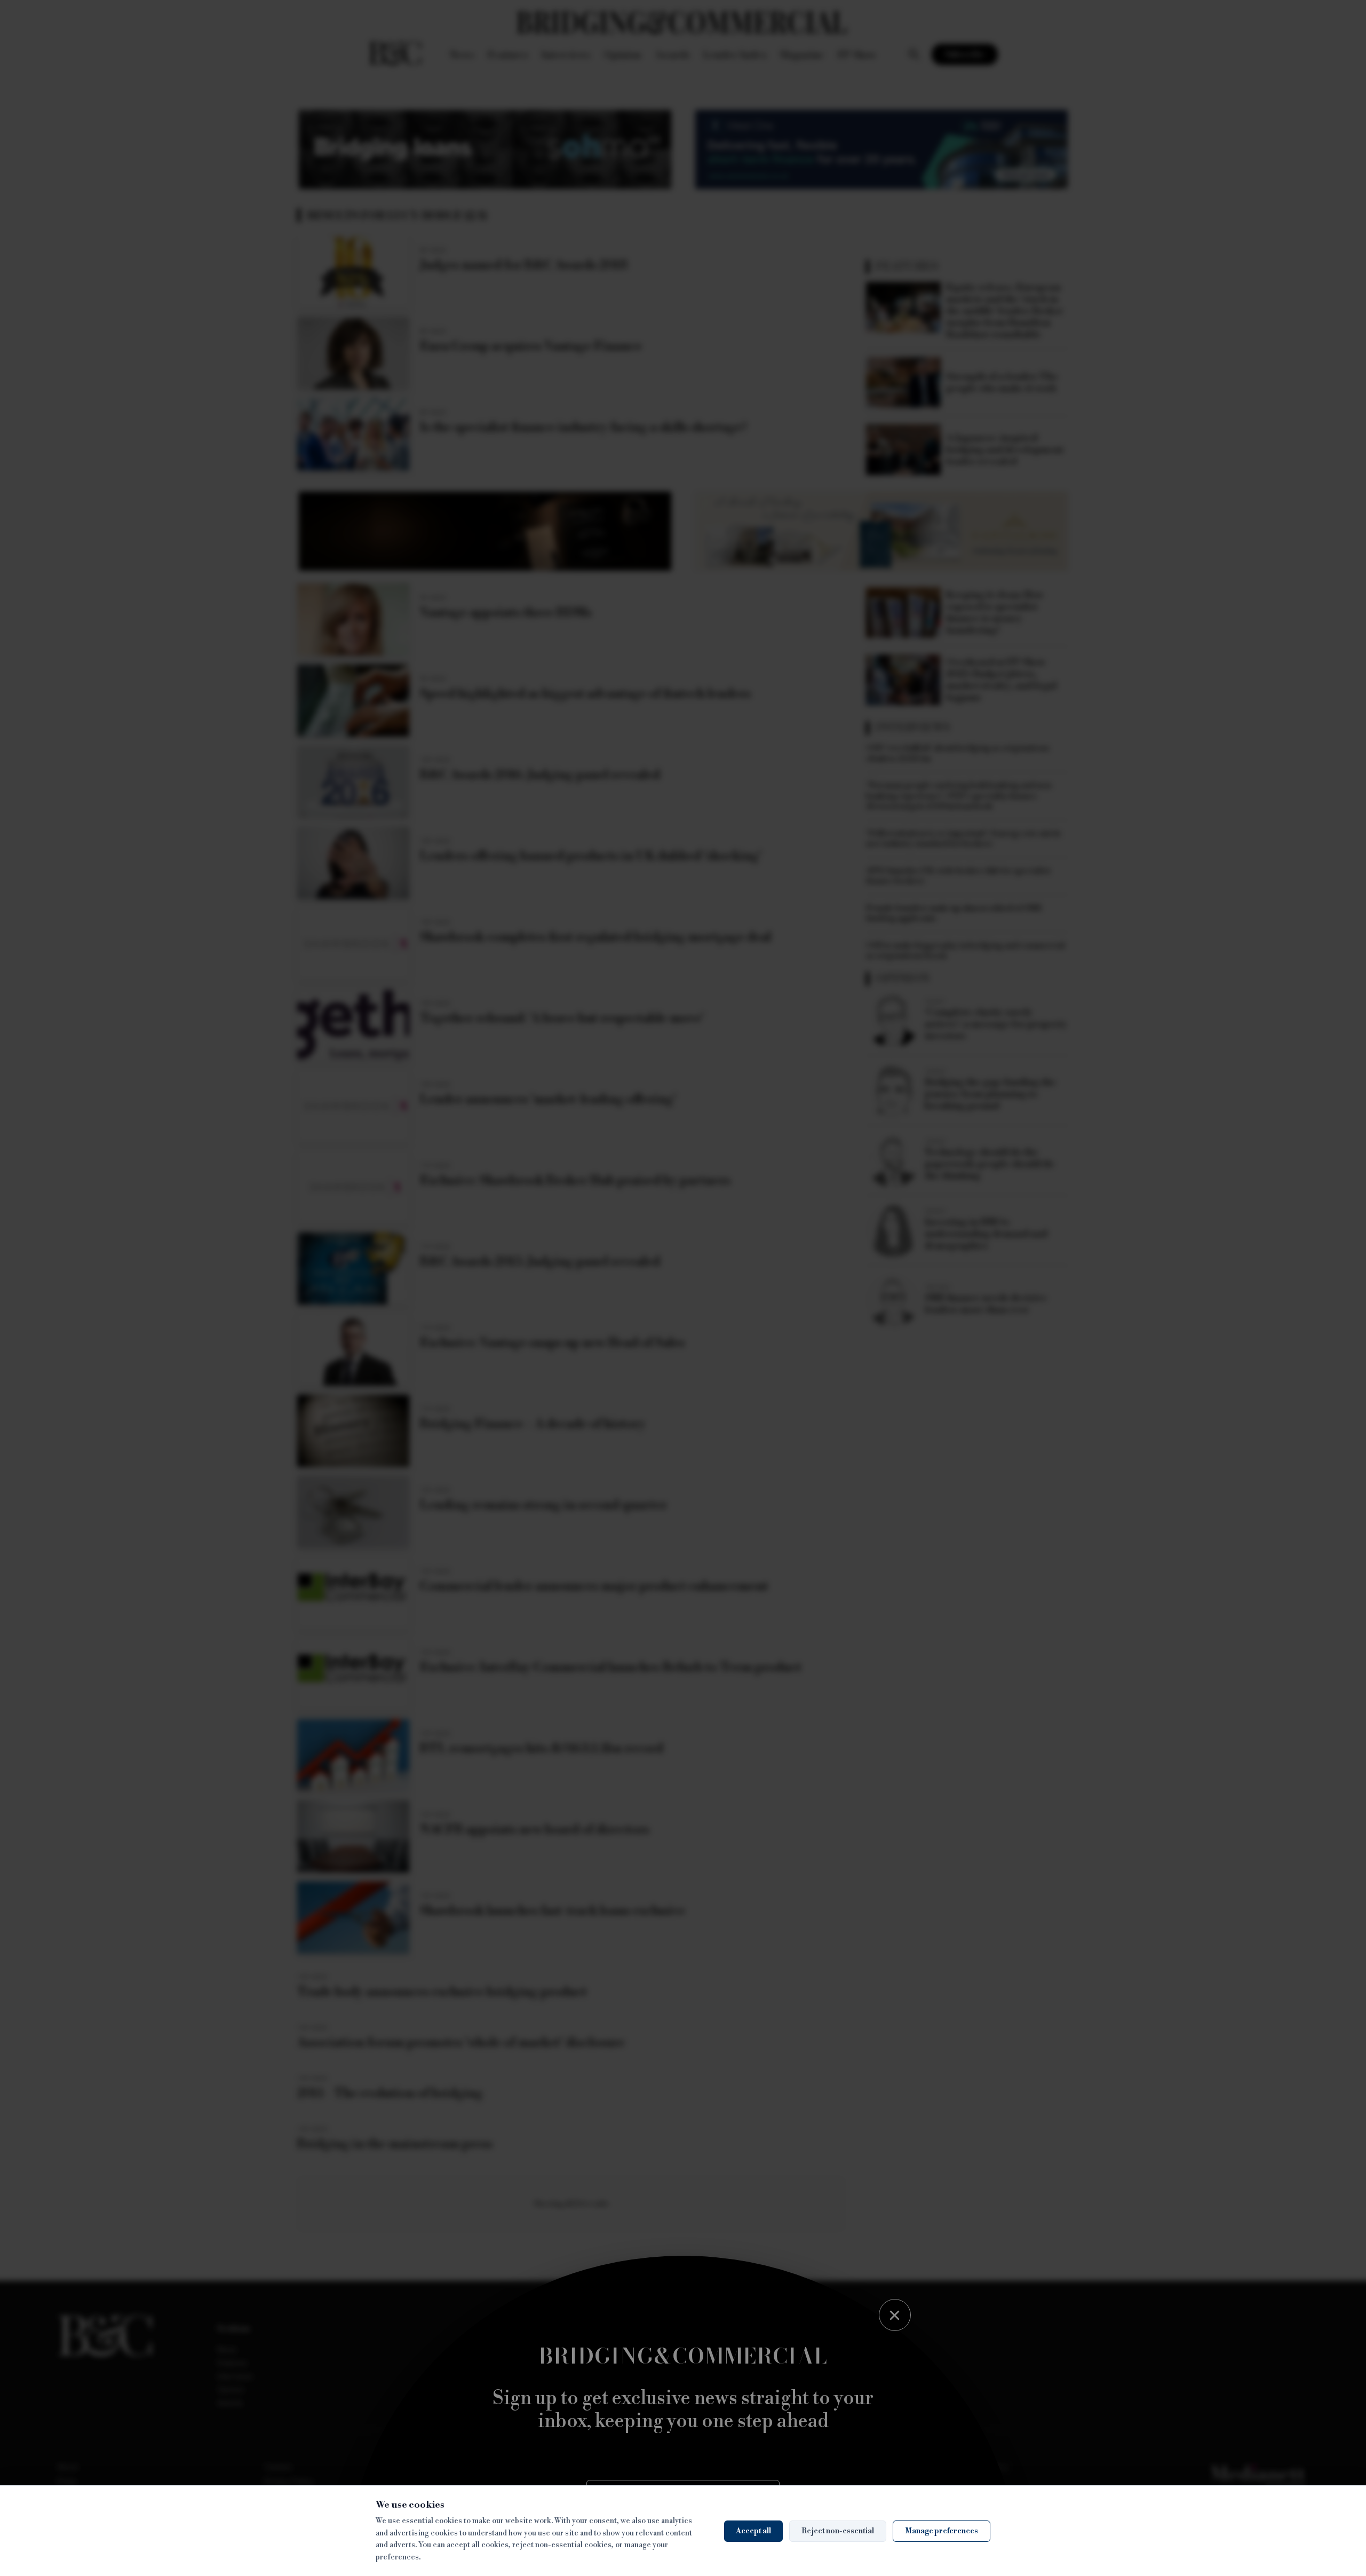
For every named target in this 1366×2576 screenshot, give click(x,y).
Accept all (753, 2531)
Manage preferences (942, 2531)
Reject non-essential (838, 2531)
